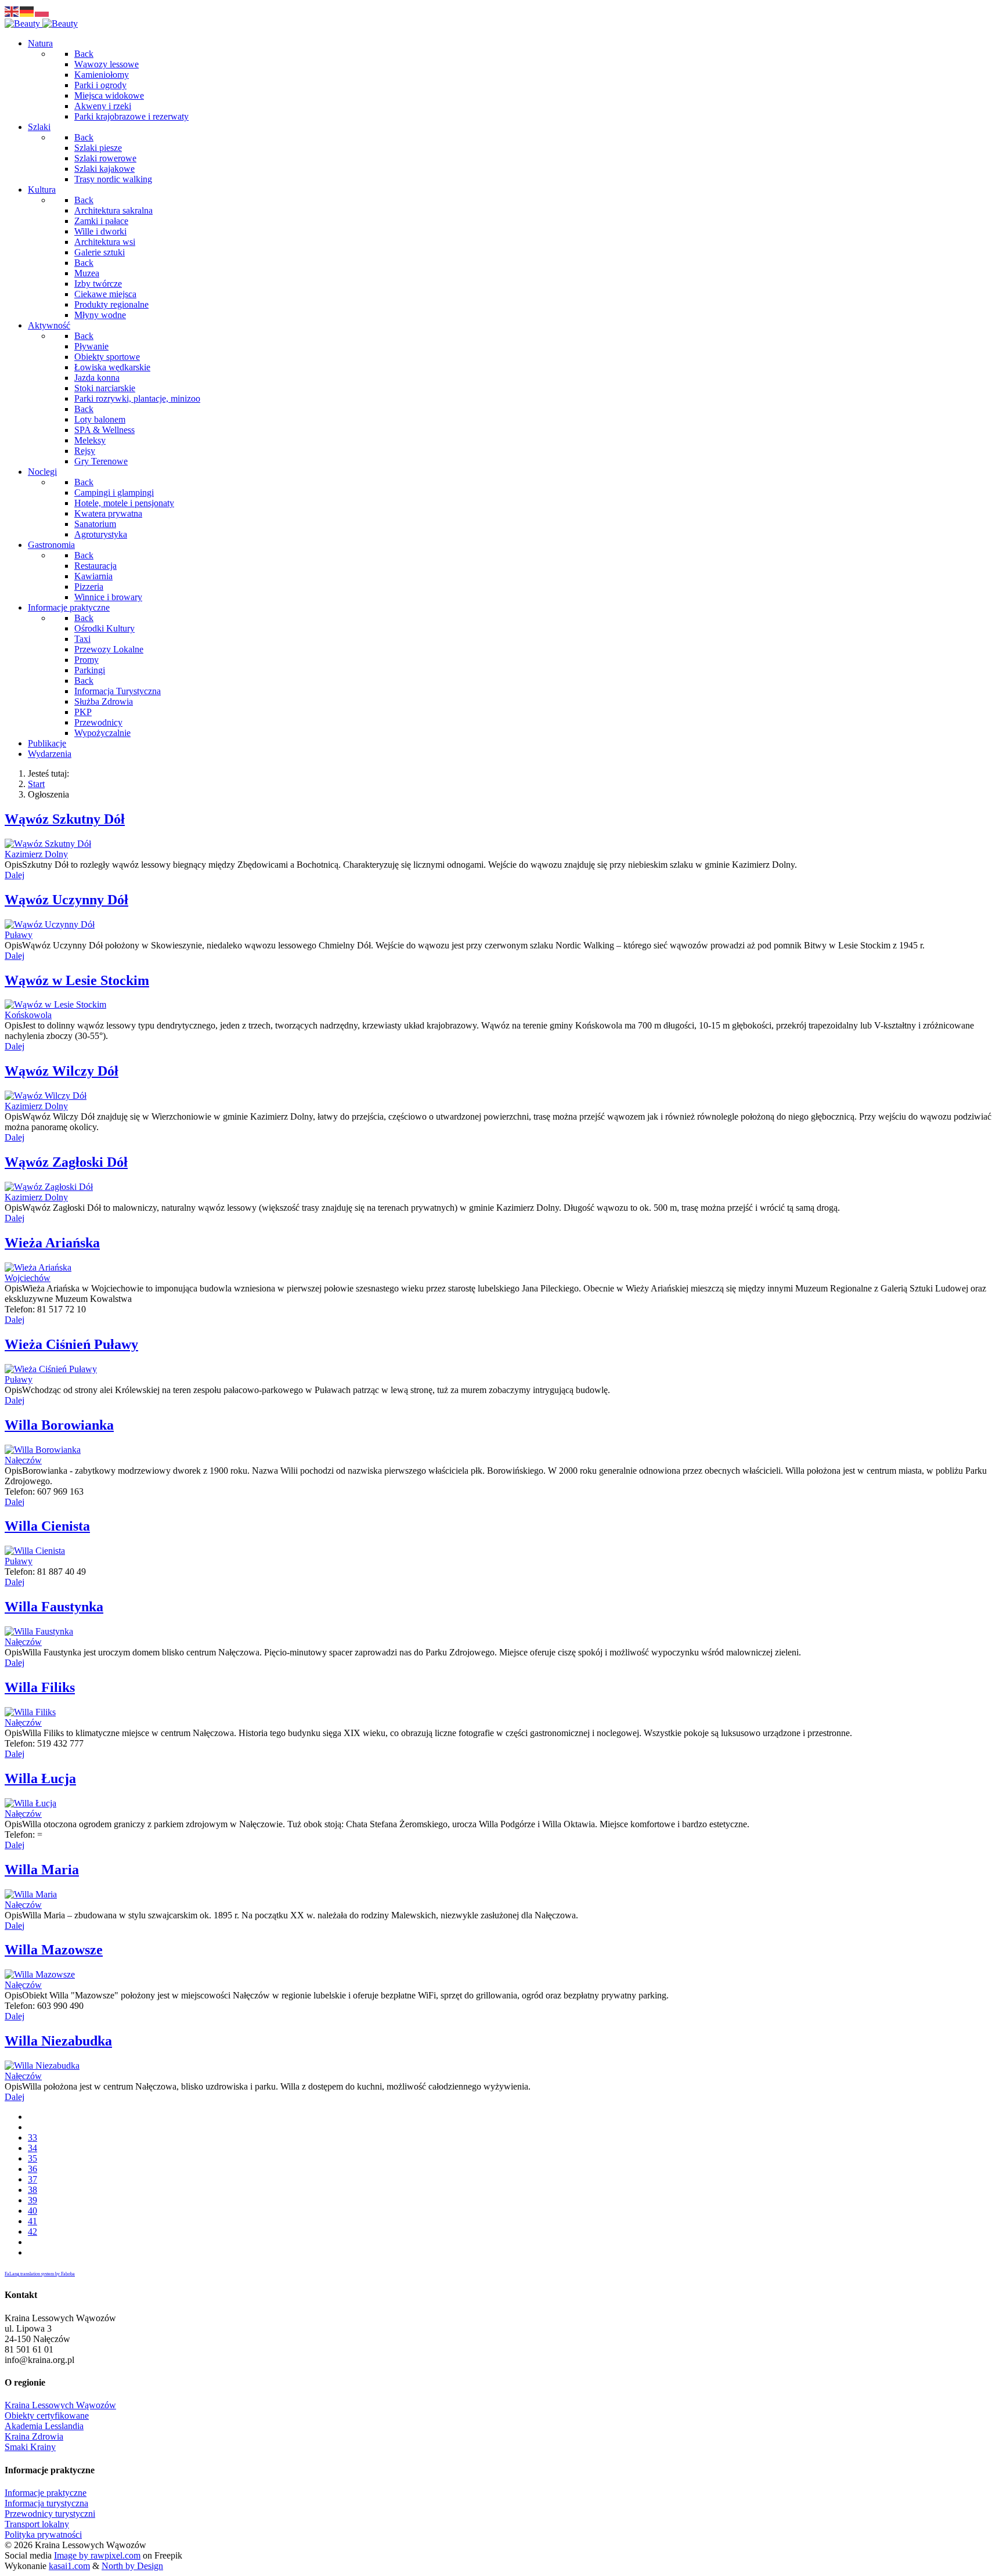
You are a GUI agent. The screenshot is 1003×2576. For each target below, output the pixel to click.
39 (33, 2200)
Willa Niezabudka (58, 2041)
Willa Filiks (40, 1687)
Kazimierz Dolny (36, 854)
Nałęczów (23, 1460)
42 (33, 2232)
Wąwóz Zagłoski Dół (66, 1162)
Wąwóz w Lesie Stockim (77, 980)
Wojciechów (28, 1278)
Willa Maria (42, 1870)
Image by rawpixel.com (97, 2555)
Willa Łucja (40, 1778)
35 (33, 2158)
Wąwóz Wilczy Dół (62, 1071)
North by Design (132, 2566)
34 (33, 2148)
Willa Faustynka (54, 1607)
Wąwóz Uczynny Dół (66, 900)
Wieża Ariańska (52, 1243)
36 (33, 2169)
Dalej (15, 875)
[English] (12, 11)
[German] (27, 11)
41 (33, 2221)
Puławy (19, 935)
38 (33, 2190)
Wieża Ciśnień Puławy (71, 1344)
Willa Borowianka (59, 1425)
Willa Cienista (47, 1526)
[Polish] (42, 11)
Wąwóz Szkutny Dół (65, 819)
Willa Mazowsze (54, 1950)
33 (33, 2137)
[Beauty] (41, 24)
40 (33, 2211)
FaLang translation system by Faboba (40, 2274)
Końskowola (28, 1015)
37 (33, 2179)
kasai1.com (69, 2566)
